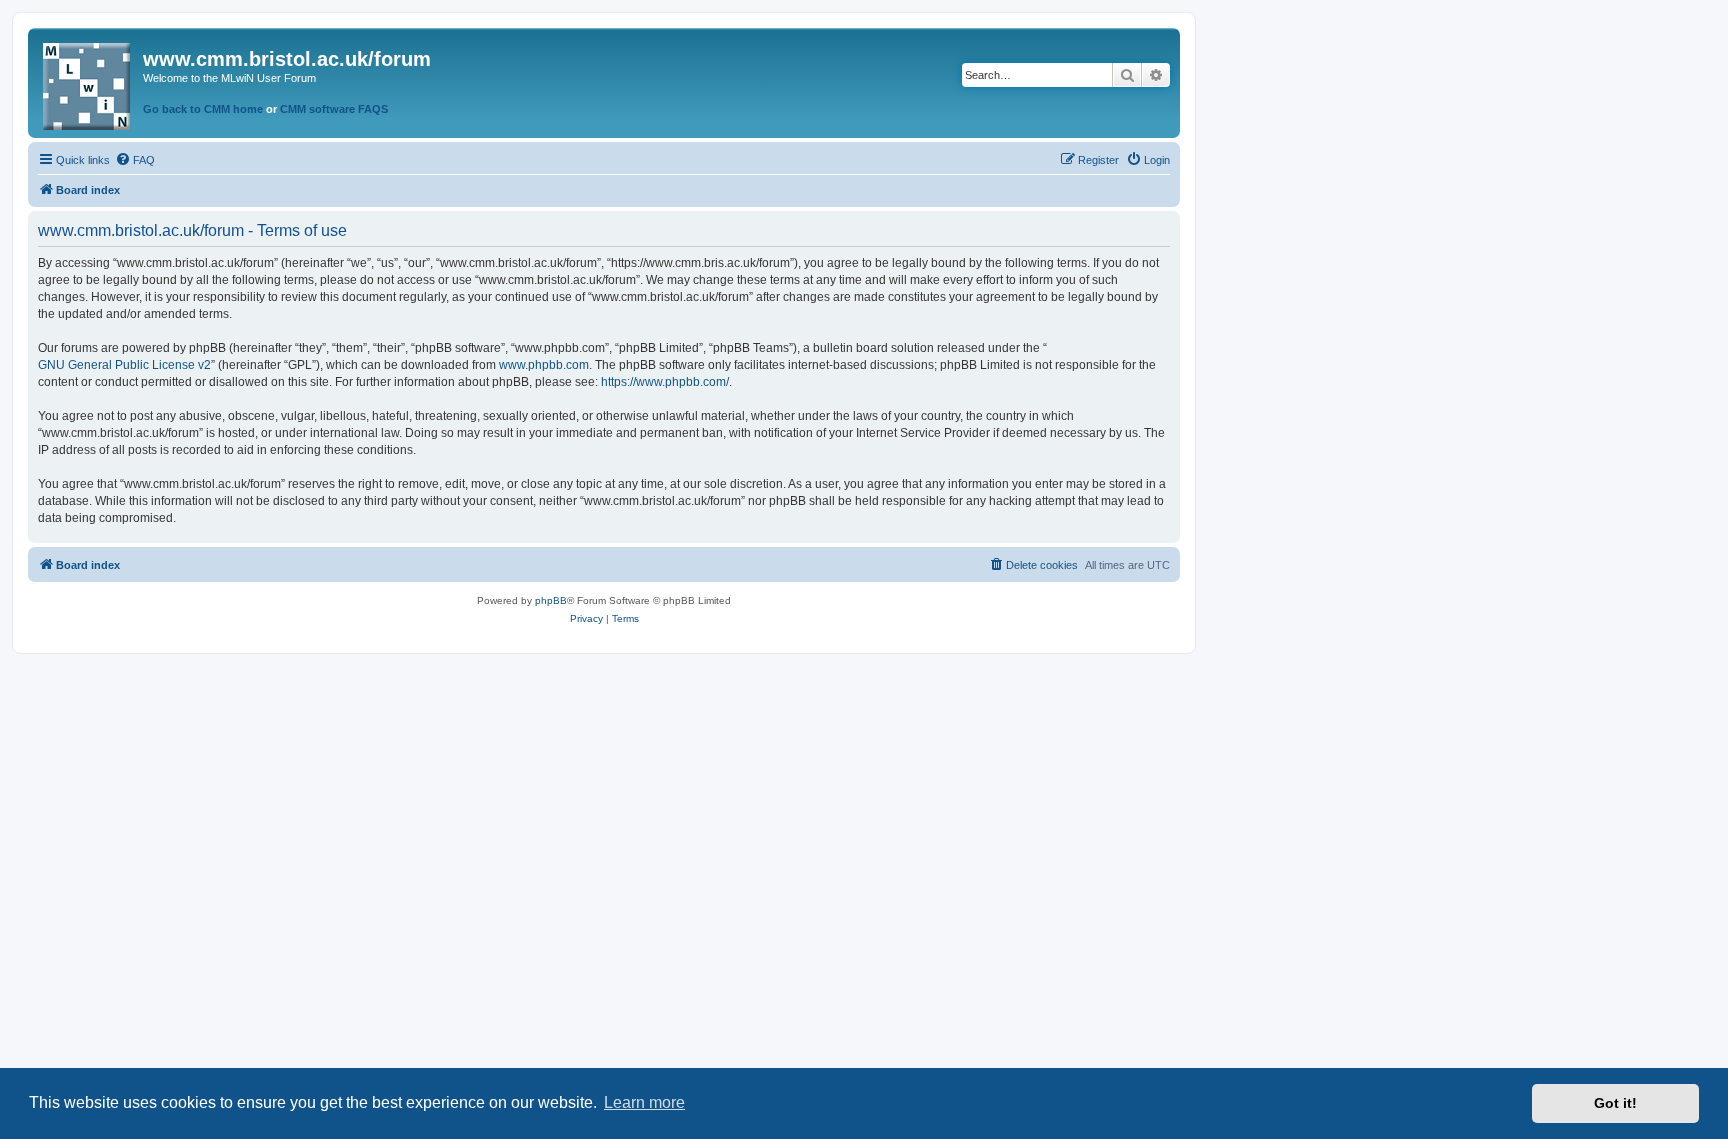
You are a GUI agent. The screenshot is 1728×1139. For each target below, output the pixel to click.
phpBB (551, 600)
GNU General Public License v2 (124, 365)
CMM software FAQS (334, 109)
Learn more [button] (644, 1102)
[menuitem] (135, 160)
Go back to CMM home (203, 109)
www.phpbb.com (544, 365)
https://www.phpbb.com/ (665, 382)
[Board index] (88, 82)
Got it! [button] (1615, 1103)
